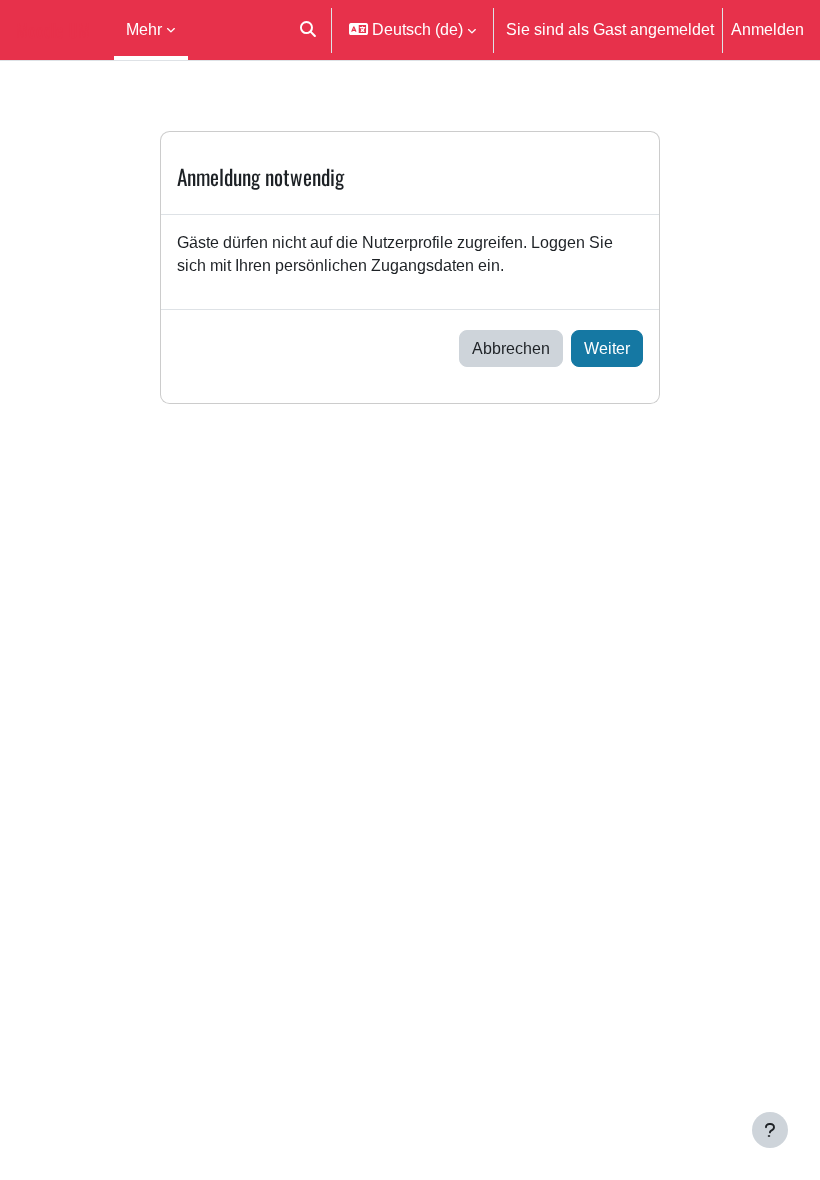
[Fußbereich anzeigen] (770, 1130)
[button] (307, 30)
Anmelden (767, 29)
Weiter (607, 348)
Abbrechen (511, 348)
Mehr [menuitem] (144, 29)
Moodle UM (53, 29)
